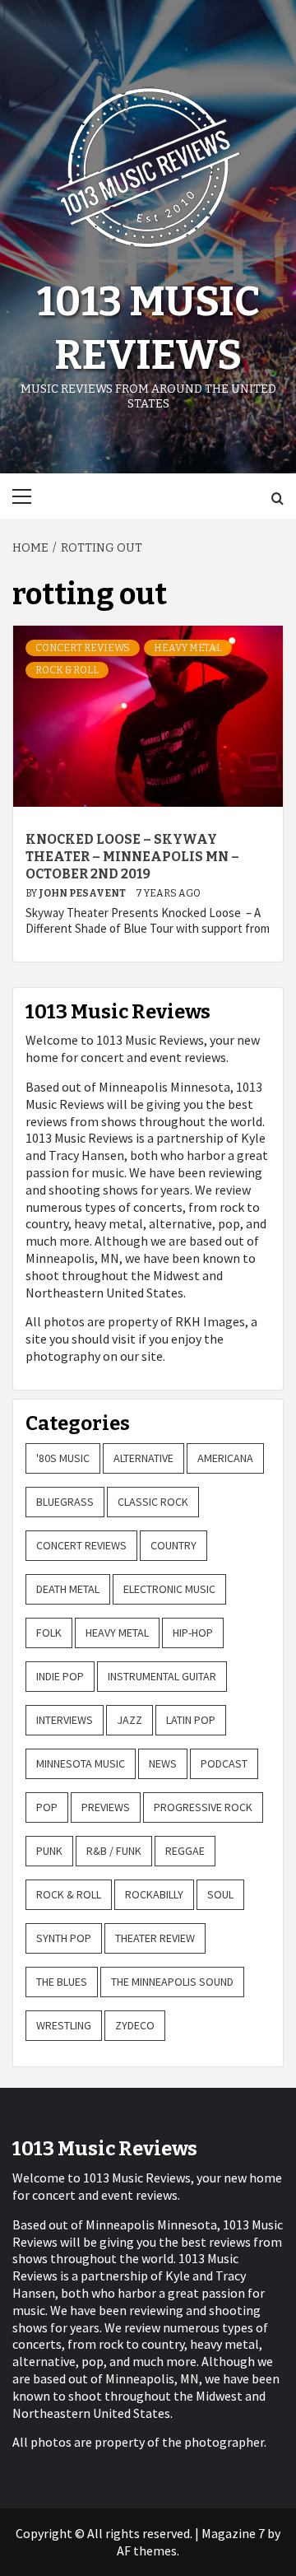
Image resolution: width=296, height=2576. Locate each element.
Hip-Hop (193, 1633)
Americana (225, 1458)
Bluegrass (65, 1502)
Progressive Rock (203, 1807)
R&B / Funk (114, 1851)
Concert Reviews (83, 648)
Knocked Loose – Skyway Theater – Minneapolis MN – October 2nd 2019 (132, 857)
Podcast (224, 1763)
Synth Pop (64, 1938)
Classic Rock (153, 1502)
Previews (106, 1807)
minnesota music (81, 1763)
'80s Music (63, 1458)
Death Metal (68, 1589)
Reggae (185, 1851)
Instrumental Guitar (162, 1676)
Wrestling (64, 2025)
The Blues (62, 1982)
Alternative (143, 1458)
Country (173, 1545)
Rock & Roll (67, 670)
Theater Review (155, 1938)
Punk (49, 1851)
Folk (49, 1633)
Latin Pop (191, 1720)
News (163, 1763)
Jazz (129, 1720)
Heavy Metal (188, 648)
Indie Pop (60, 1676)
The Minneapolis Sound (172, 1982)
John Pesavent (83, 893)
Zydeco (135, 2025)
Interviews (65, 1720)
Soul (220, 1894)
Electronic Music (169, 1589)
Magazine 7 (233, 2533)
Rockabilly (154, 1894)
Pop (47, 1807)
